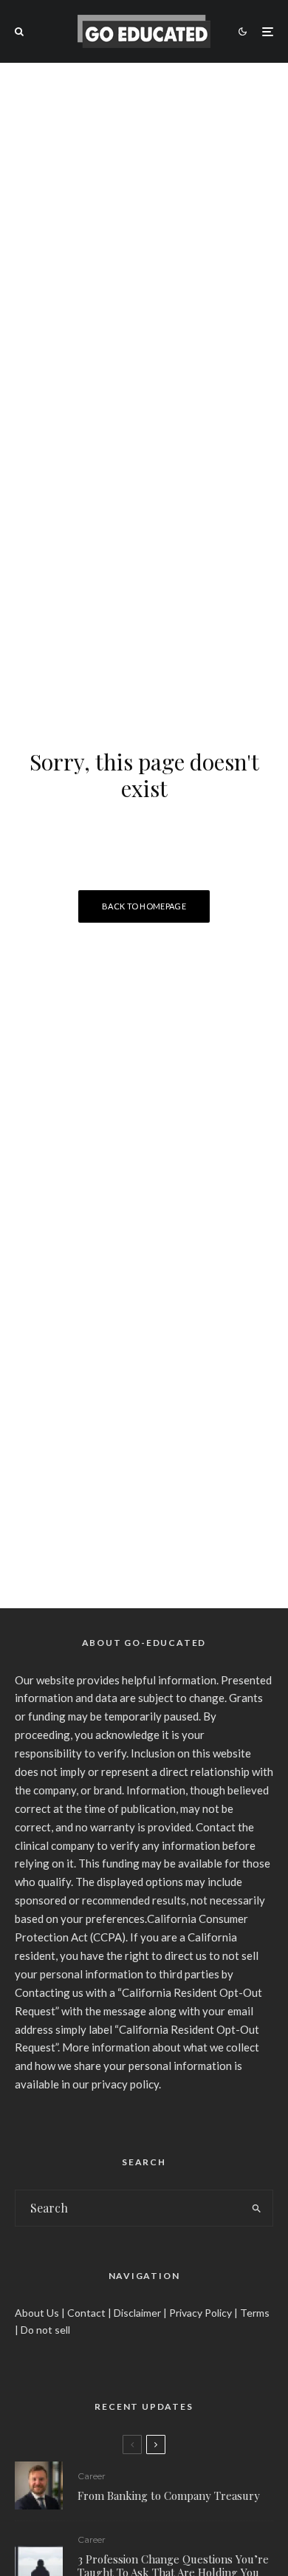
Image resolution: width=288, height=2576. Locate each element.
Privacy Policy (200, 2313)
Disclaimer (137, 2313)
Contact (86, 2313)
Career (92, 2476)
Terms (255, 2313)
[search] (257, 2208)
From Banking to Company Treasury (169, 2495)
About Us (37, 2313)
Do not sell (45, 2330)
